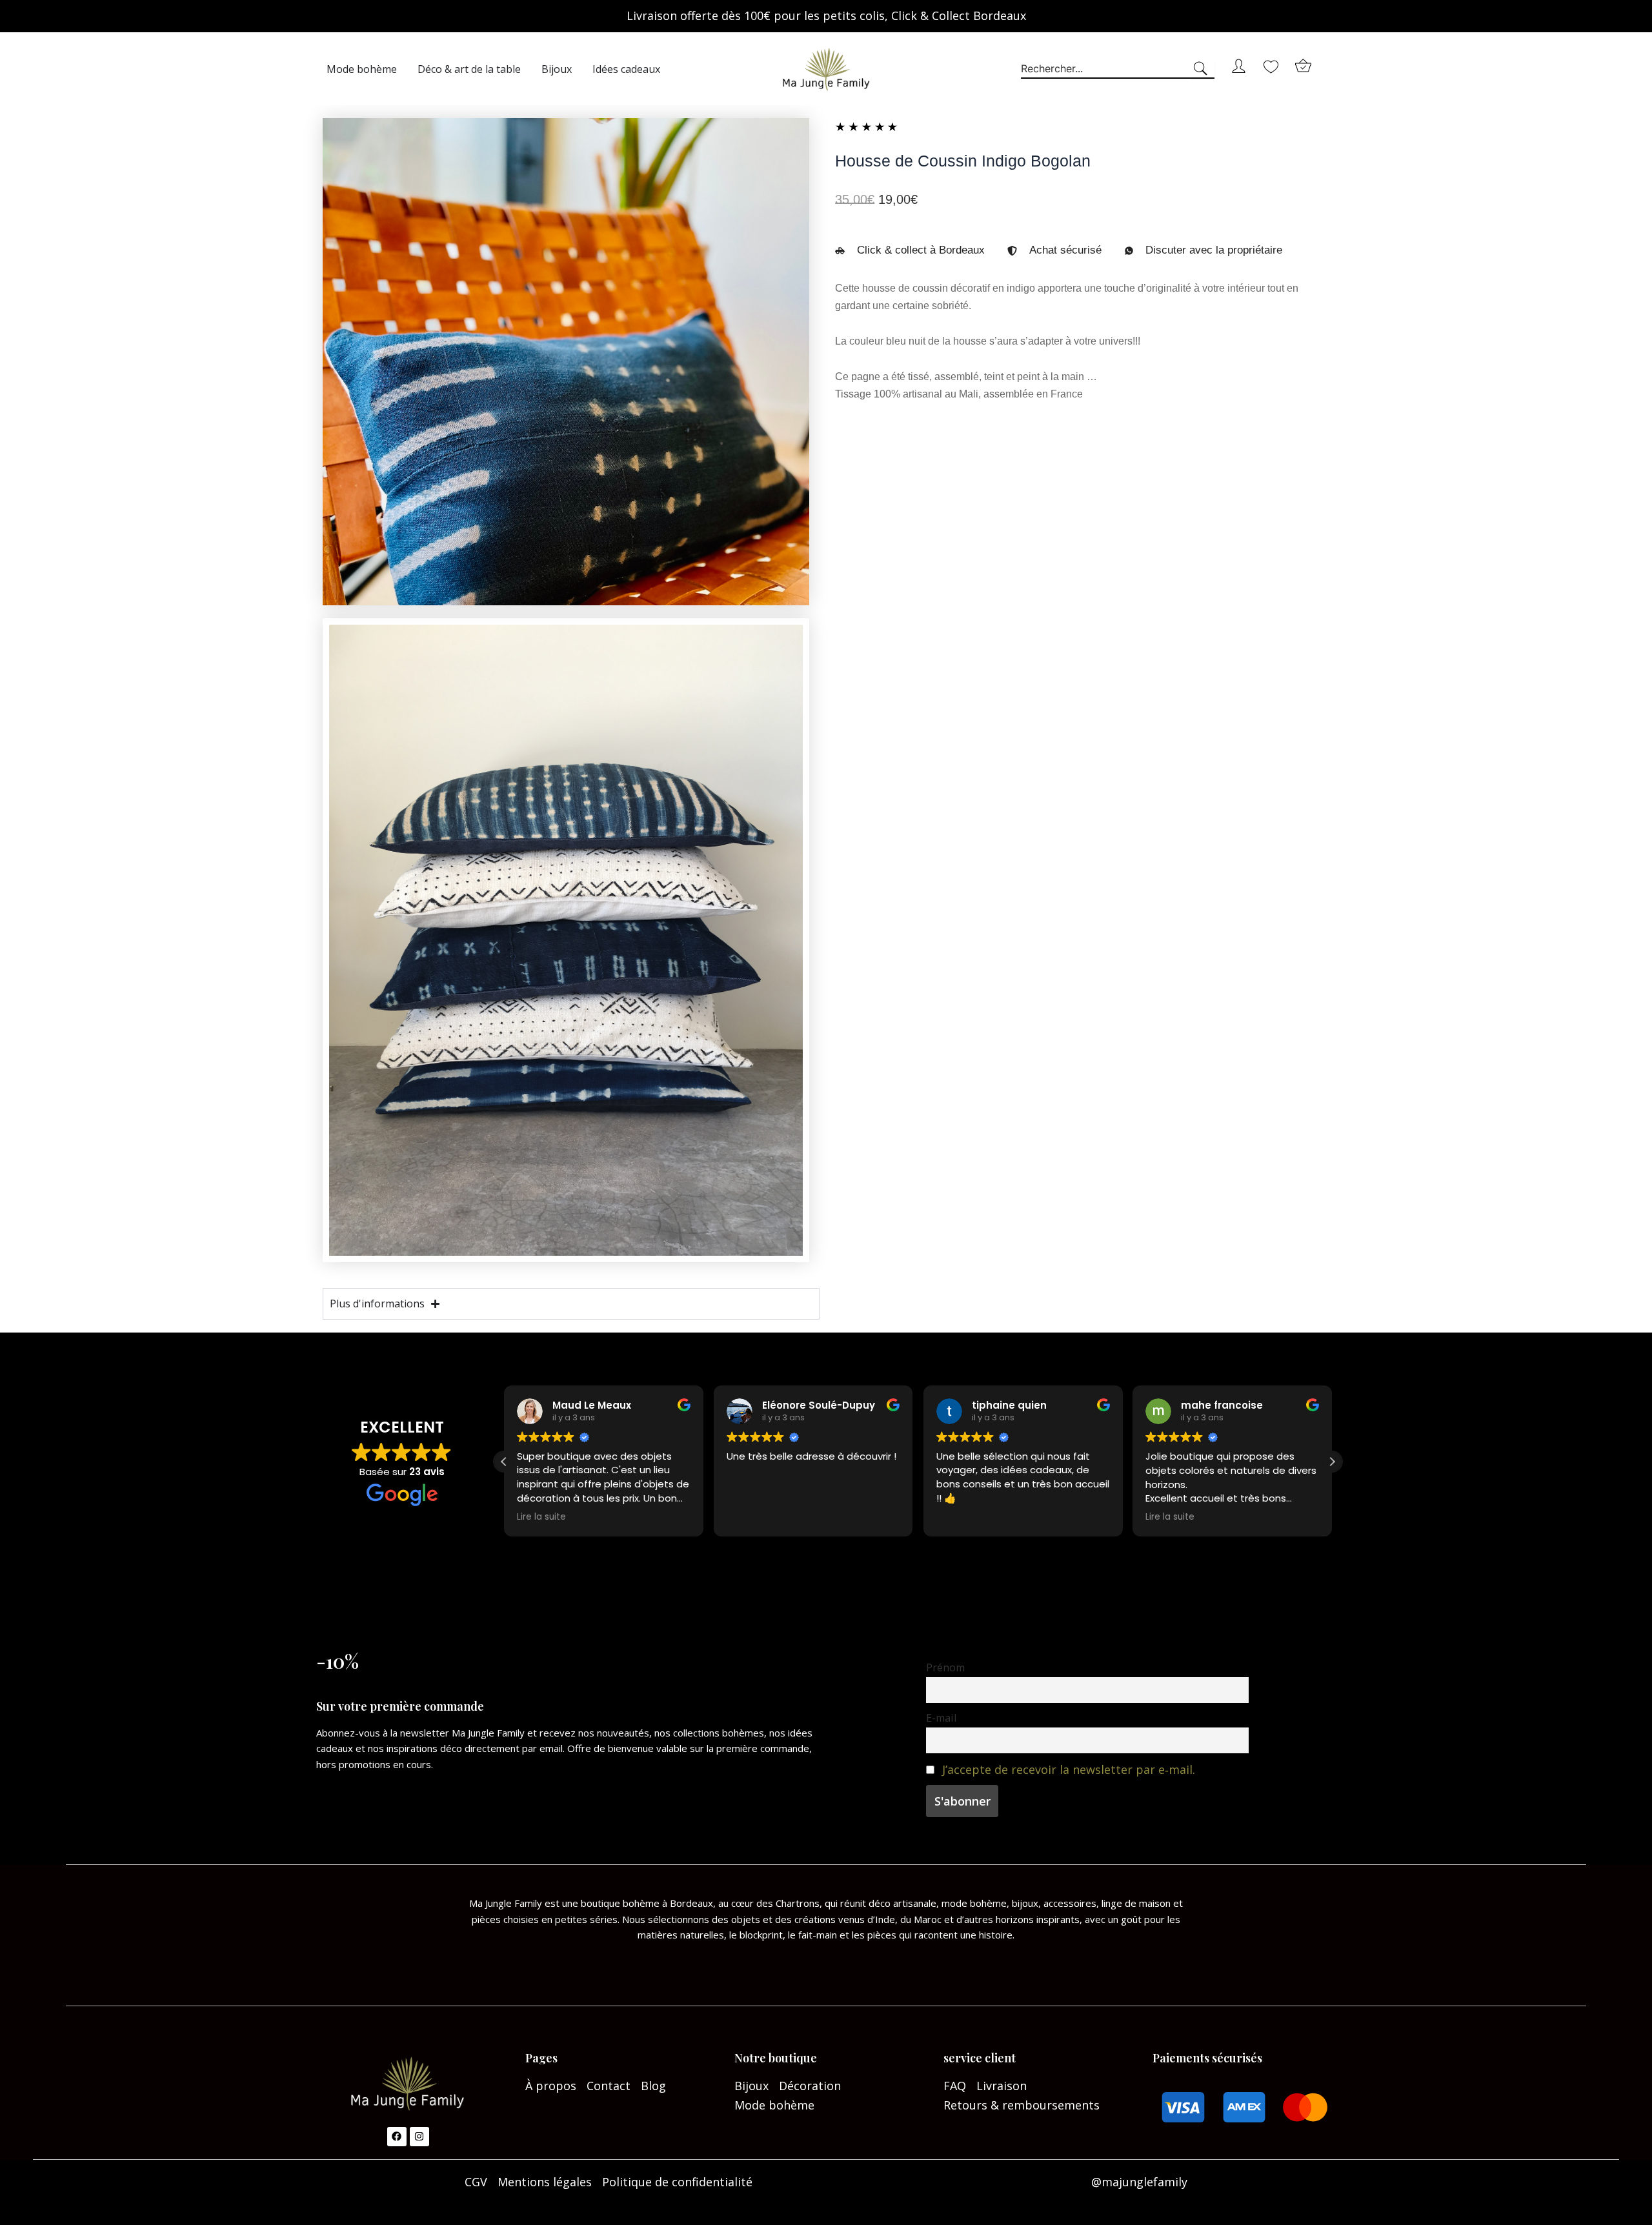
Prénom (945, 1667)
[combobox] (1106, 69)
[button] (1332, 1462)
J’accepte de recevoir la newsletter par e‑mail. (1069, 1769)
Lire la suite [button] (541, 1517)
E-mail (941, 1718)
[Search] (1203, 69)
